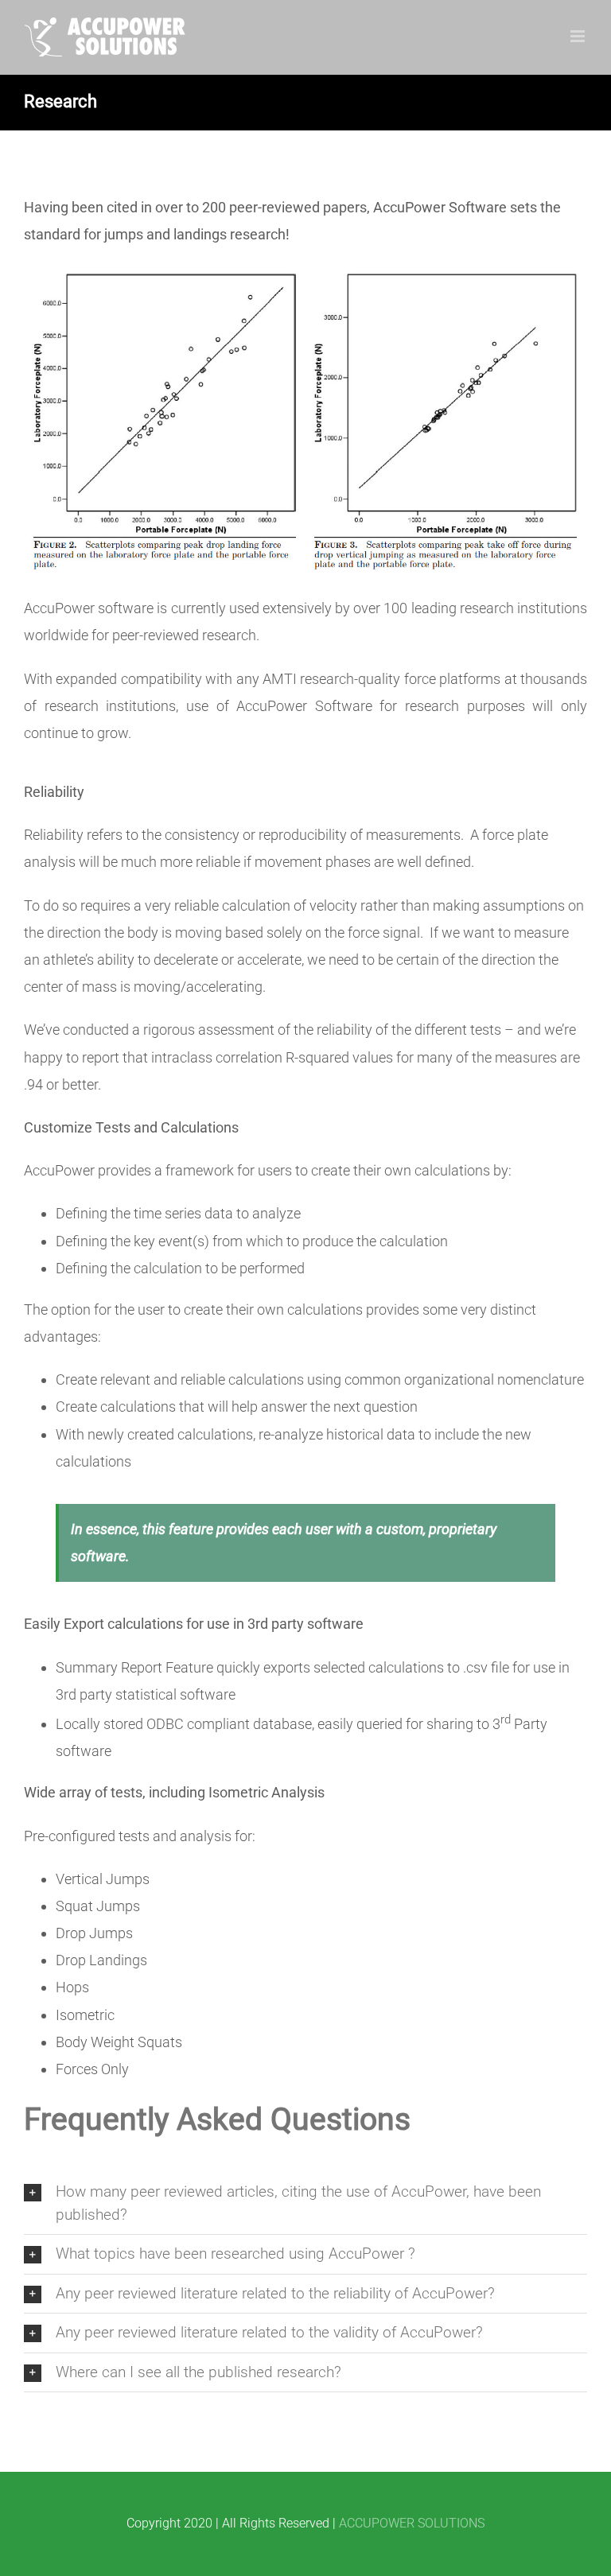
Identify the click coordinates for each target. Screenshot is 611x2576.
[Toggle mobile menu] (579, 36)
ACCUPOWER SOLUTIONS (412, 2523)
